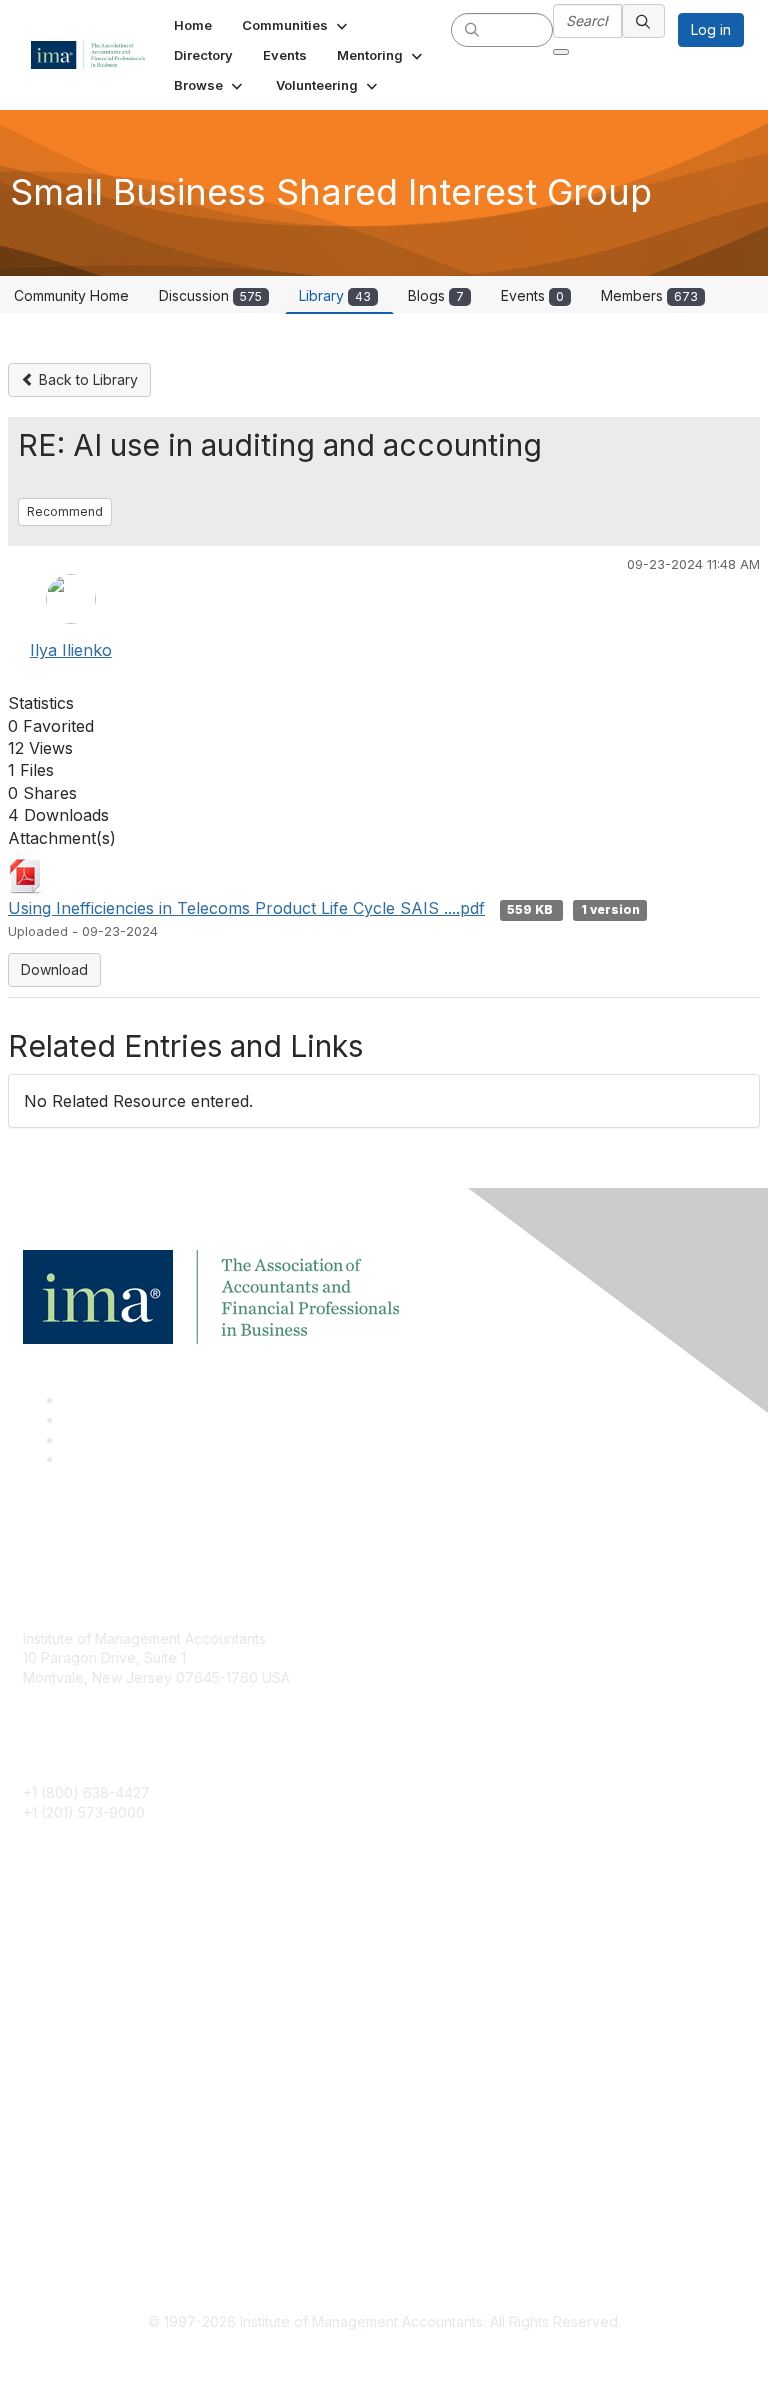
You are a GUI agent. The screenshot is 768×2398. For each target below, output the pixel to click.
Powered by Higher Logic (384, 2358)
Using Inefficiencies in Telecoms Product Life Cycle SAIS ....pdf (246, 908)
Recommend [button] (65, 511)
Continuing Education (92, 2003)
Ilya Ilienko (71, 650)
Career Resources (83, 2032)
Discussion (210, 295)
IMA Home (56, 1944)
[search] (472, 29)
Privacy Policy (69, 2223)
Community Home (71, 295)
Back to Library (86, 379)
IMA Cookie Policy (83, 2164)
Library (335, 295)
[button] (296, 25)
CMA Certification (80, 1973)
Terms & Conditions (87, 2194)
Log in (711, 29)
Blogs (436, 295)
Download (54, 969)
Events (532, 295)
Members (649, 295)
